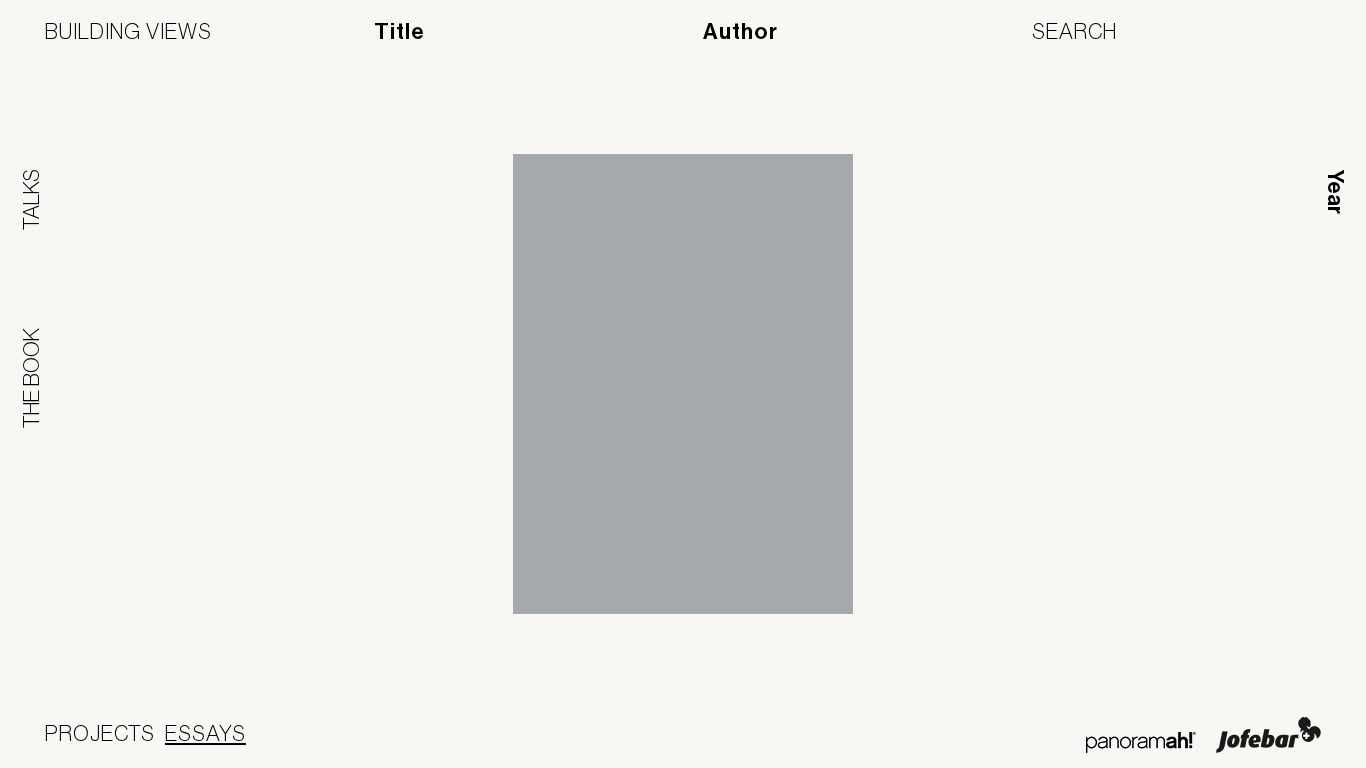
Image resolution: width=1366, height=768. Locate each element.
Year (1335, 192)
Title (399, 32)
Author (740, 32)
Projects (100, 733)
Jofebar (1268, 735)
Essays (205, 733)
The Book (31, 378)
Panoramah (1140, 742)
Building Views (128, 31)
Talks (31, 199)
